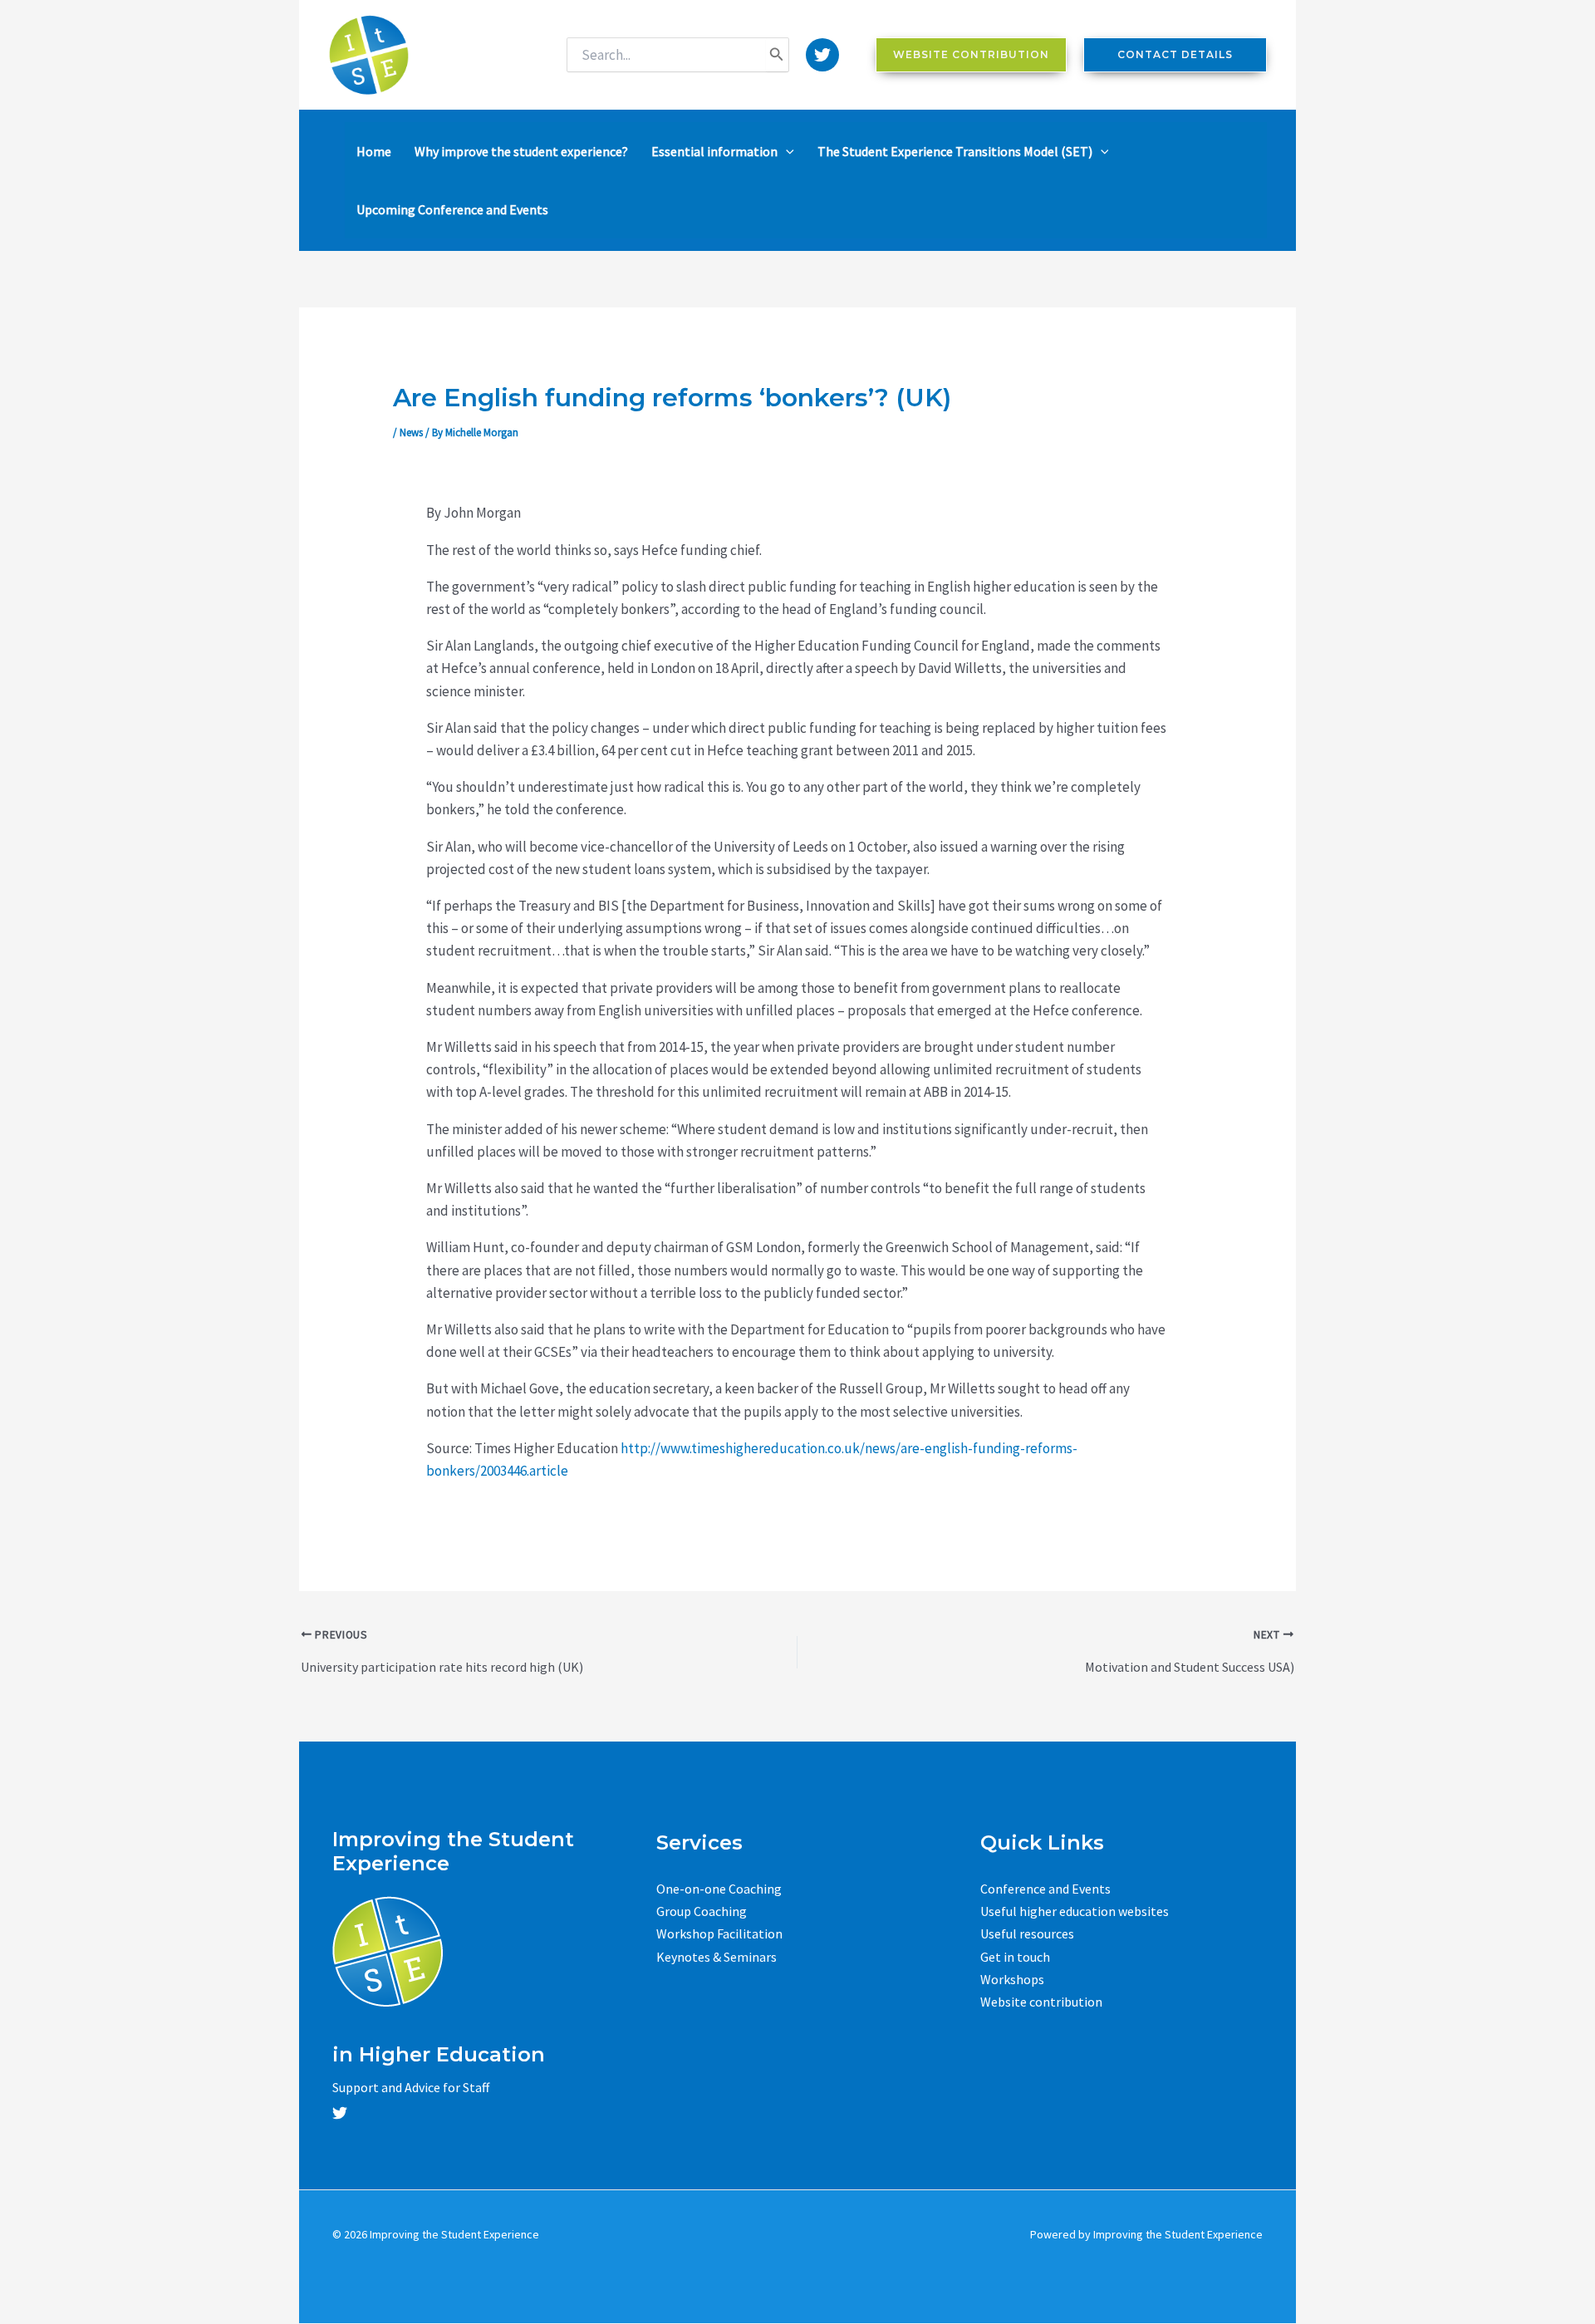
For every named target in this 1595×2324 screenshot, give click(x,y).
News (411, 432)
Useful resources (1027, 1933)
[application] (786, 151)
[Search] (777, 55)
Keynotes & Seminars (717, 1957)
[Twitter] (822, 55)
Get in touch (1015, 1957)
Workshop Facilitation (719, 1933)
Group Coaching (702, 1911)
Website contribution (1041, 2002)
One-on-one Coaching (719, 1889)
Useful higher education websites (1075, 1911)
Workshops (1012, 1979)
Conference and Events (1045, 1889)
